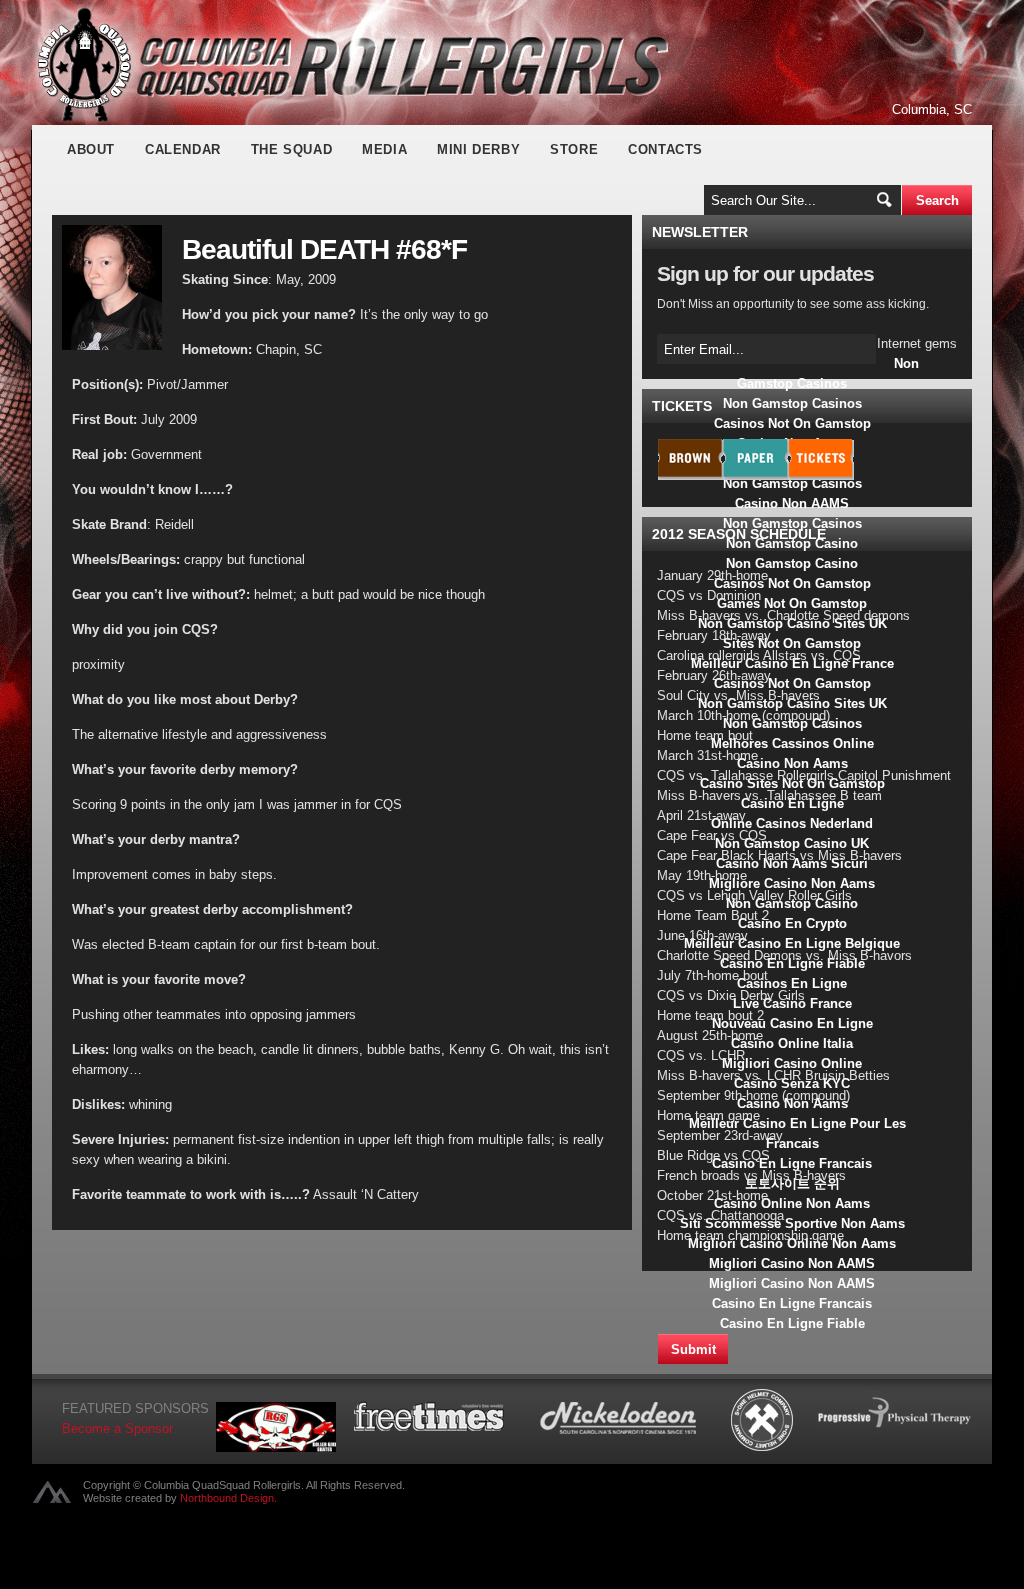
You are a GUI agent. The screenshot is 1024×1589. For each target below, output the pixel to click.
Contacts (665, 149)
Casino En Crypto (792, 923)
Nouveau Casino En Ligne (792, 1023)
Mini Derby (478, 149)
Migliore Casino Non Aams (792, 883)
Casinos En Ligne (792, 983)
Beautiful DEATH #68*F (324, 249)
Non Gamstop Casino (792, 563)
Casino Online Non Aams (792, 1203)
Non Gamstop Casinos (828, 373)
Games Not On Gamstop (792, 603)
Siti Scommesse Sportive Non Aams (792, 1223)
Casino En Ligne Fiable (792, 1323)
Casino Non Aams (792, 763)
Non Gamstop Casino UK (792, 843)
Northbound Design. (228, 1498)
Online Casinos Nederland (792, 823)
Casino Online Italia (792, 1043)
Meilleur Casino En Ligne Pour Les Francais (797, 1133)
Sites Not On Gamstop (792, 643)
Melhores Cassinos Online (792, 743)
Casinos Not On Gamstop (792, 423)
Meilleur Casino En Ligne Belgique (792, 943)
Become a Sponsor (117, 1428)
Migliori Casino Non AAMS (792, 1263)
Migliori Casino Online (792, 1063)
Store (574, 149)
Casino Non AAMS (792, 503)
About (91, 149)
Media (384, 149)
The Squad (291, 149)
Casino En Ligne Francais (792, 1163)
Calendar (183, 149)
